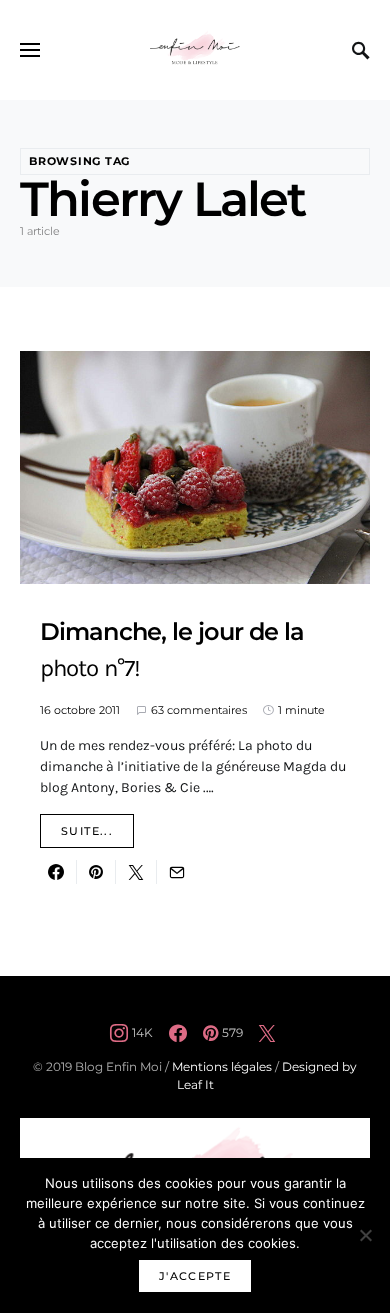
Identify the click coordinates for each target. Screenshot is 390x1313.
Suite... (87, 831)
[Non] (365, 1235)
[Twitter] (267, 1033)
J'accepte (195, 1276)
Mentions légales (222, 1066)
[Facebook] (178, 1033)
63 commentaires (199, 710)
